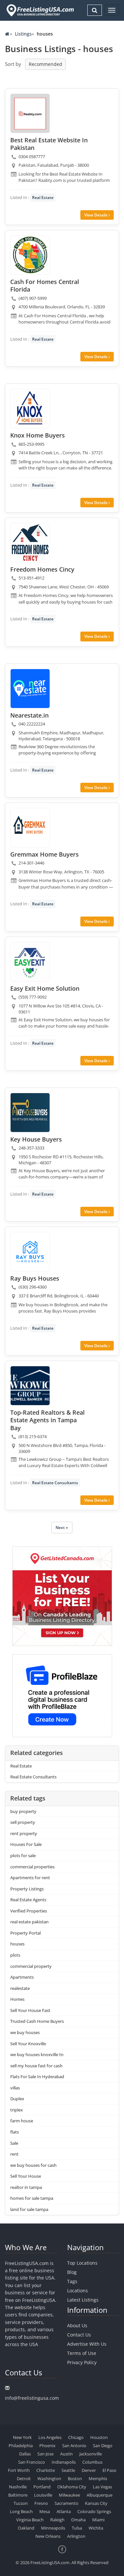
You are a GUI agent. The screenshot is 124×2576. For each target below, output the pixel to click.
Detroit (24, 2478)
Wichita (96, 2528)
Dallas (25, 2454)
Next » (62, 1528)
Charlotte (46, 2470)
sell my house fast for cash (36, 2066)
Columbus (92, 2462)
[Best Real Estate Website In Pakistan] (30, 113)
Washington (49, 2478)
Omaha (78, 2520)
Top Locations (82, 2263)
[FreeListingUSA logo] (40, 10)
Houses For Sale (26, 1844)
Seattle (68, 2470)
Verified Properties (29, 1911)
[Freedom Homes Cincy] (30, 543)
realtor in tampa (26, 2187)
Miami (98, 2520)
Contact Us (79, 2335)
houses (17, 1944)
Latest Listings (83, 2300)
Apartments (22, 1977)
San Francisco (32, 2462)
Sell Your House (26, 2176)
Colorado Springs (94, 2511)
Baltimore (18, 2495)
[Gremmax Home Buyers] (30, 828)
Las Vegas (103, 2487)
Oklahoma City (72, 2487)
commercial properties (32, 1867)
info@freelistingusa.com (32, 2398)
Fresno (41, 2503)
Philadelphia (21, 2446)
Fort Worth (19, 2470)
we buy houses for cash (33, 2165)
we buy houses (25, 2032)
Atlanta (64, 2511)
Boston (75, 2478)
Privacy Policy (82, 2362)
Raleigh (57, 2520)
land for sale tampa (29, 2209)
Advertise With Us (87, 2344)
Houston (99, 2437)
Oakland (26, 2528)
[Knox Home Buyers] (30, 409)
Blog (72, 2272)
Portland (42, 2487)
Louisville (43, 2495)
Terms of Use (82, 2353)
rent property (24, 1833)
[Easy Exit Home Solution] (30, 962)
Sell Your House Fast (30, 2010)
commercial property (31, 1966)
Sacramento (66, 2503)
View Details (96, 215)
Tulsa (77, 2528)
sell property (23, 1822)
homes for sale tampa (32, 2198)
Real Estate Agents (28, 1900)
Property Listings (27, 1889)
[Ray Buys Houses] (30, 1252)
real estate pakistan (29, 1922)
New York (22, 2437)
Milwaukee (69, 2495)
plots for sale (23, 1855)
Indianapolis (64, 2462)
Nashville (18, 2487)
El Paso (109, 2470)
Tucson (21, 2503)
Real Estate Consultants (55, 1483)
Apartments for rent (30, 1878)
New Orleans (48, 2536)
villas (15, 2088)
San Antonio (74, 2446)
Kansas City (96, 2503)
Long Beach (21, 2511)
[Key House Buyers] (30, 1113)
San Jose (45, 2454)
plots (15, 1955)
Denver (89, 2470)
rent (14, 2154)
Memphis (98, 2478)
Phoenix (47, 2446)
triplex (17, 2110)
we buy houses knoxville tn (37, 2054)
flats (15, 2132)
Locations (78, 2291)
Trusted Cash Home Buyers (37, 2021)
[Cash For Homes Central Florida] (30, 255)
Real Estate (43, 198)
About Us (77, 2325)
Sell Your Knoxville (28, 2044)
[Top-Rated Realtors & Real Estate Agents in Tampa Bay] (30, 1386)
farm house (22, 2121)
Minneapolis (53, 2528)
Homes (17, 1999)
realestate (20, 1988)
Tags (72, 2281)
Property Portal (25, 1933)
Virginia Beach (30, 2520)
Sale (14, 2143)
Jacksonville (91, 2454)
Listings (23, 34)
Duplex (17, 2099)
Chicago (76, 2437)
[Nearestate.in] (30, 689)
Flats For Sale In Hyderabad (37, 2077)
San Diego (103, 2446)
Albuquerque (100, 2495)
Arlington (76, 2536)
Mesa (45, 2511)
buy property (23, 1811)
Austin (66, 2454)
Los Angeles (50, 2437)
